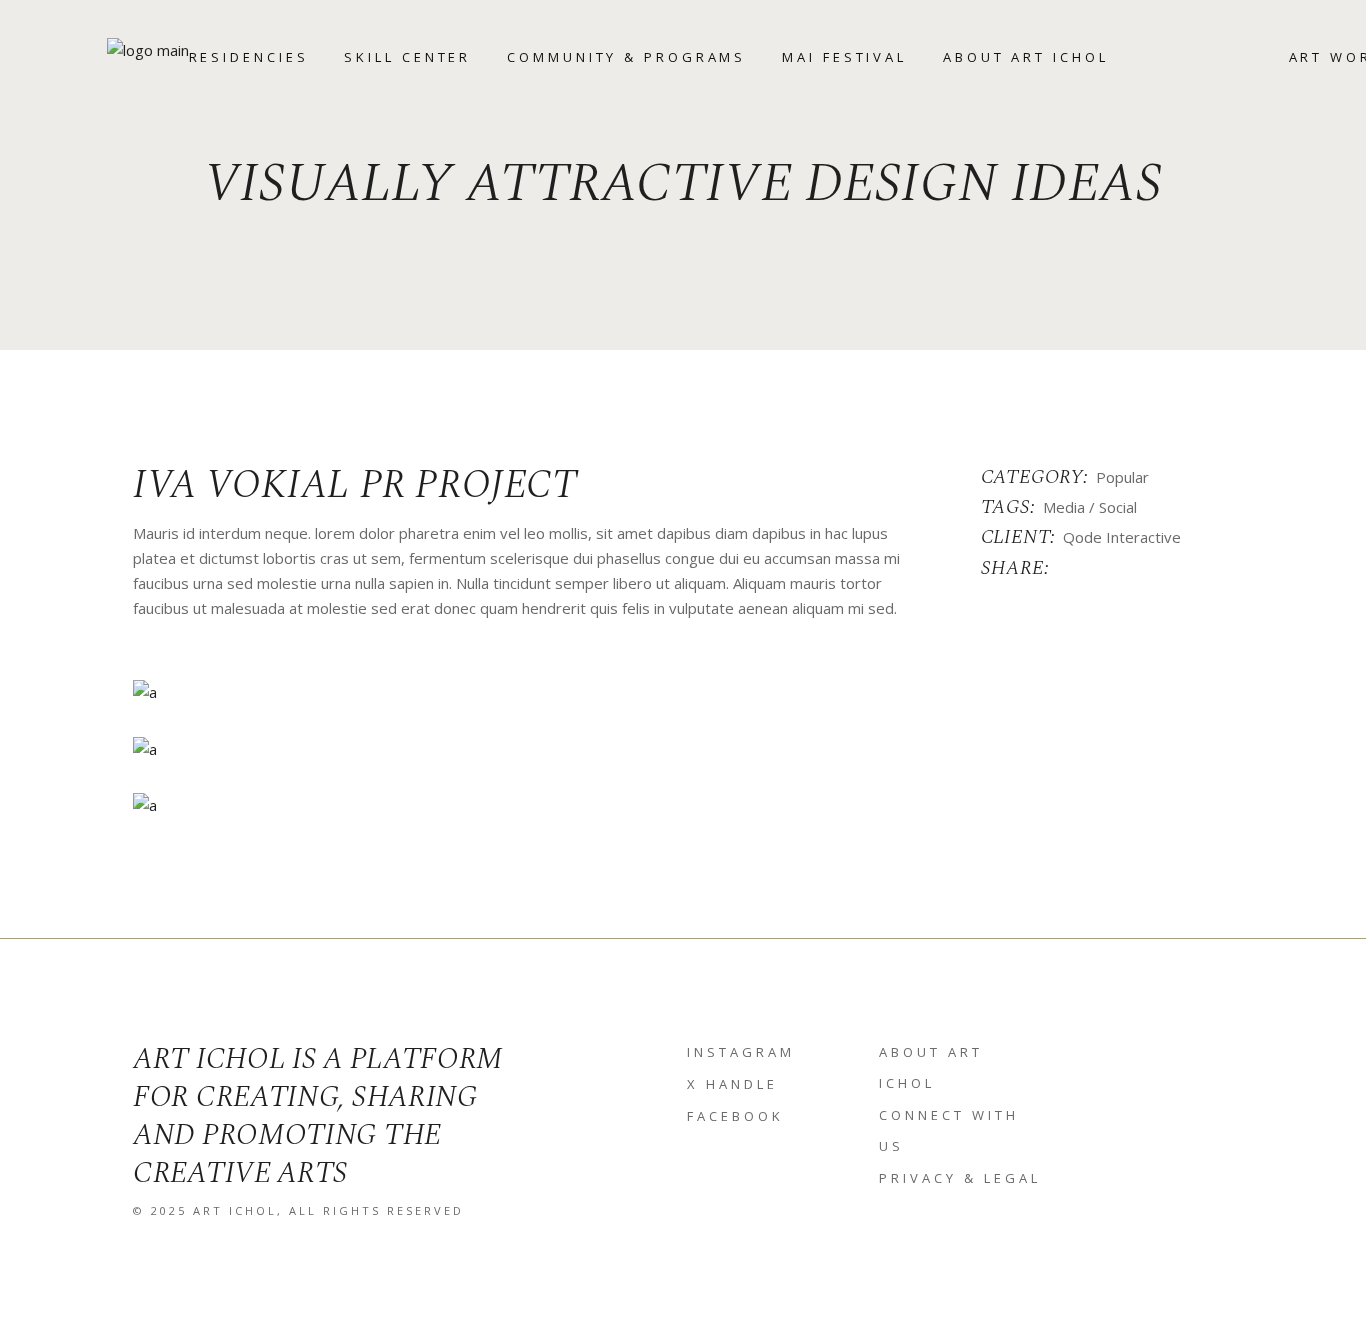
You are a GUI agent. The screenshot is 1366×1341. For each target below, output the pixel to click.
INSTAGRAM (741, 1052)
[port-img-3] (683, 805)
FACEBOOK (735, 1116)
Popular (1122, 477)
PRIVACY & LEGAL (960, 1178)
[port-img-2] (683, 748)
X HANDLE (732, 1084)
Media (1064, 507)
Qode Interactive (1122, 537)
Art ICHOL (235, 1210)
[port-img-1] (683, 692)
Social (1118, 507)
